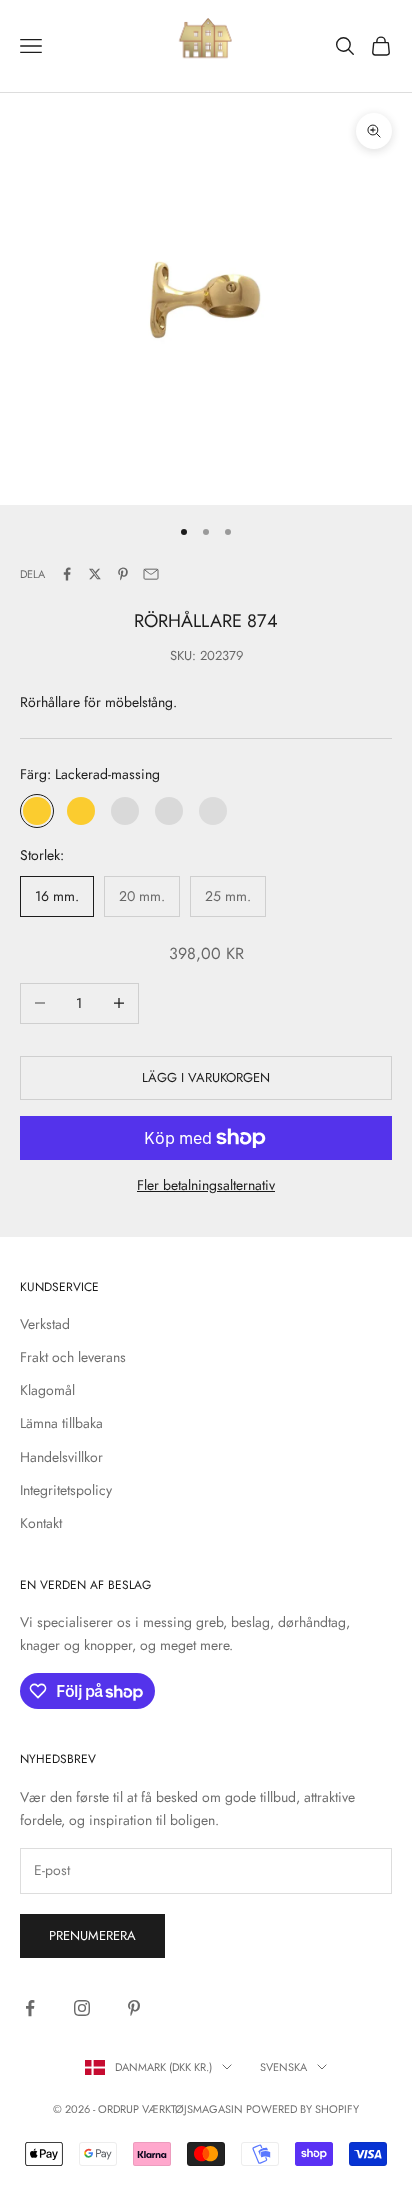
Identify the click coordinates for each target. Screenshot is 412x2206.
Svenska (283, 2067)
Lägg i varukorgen (206, 1077)
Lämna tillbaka (61, 1423)
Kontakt (41, 1523)
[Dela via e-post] (151, 574)
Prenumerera (92, 1935)
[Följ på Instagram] (82, 2008)
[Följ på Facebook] (30, 2008)
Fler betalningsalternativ (206, 1185)
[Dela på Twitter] (95, 574)
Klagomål (47, 1390)
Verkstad (45, 1324)
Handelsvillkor (61, 1457)
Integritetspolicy (66, 1490)
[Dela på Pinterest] (123, 574)
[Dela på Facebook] (67, 574)
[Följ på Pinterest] (134, 2008)
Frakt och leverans (73, 1357)
